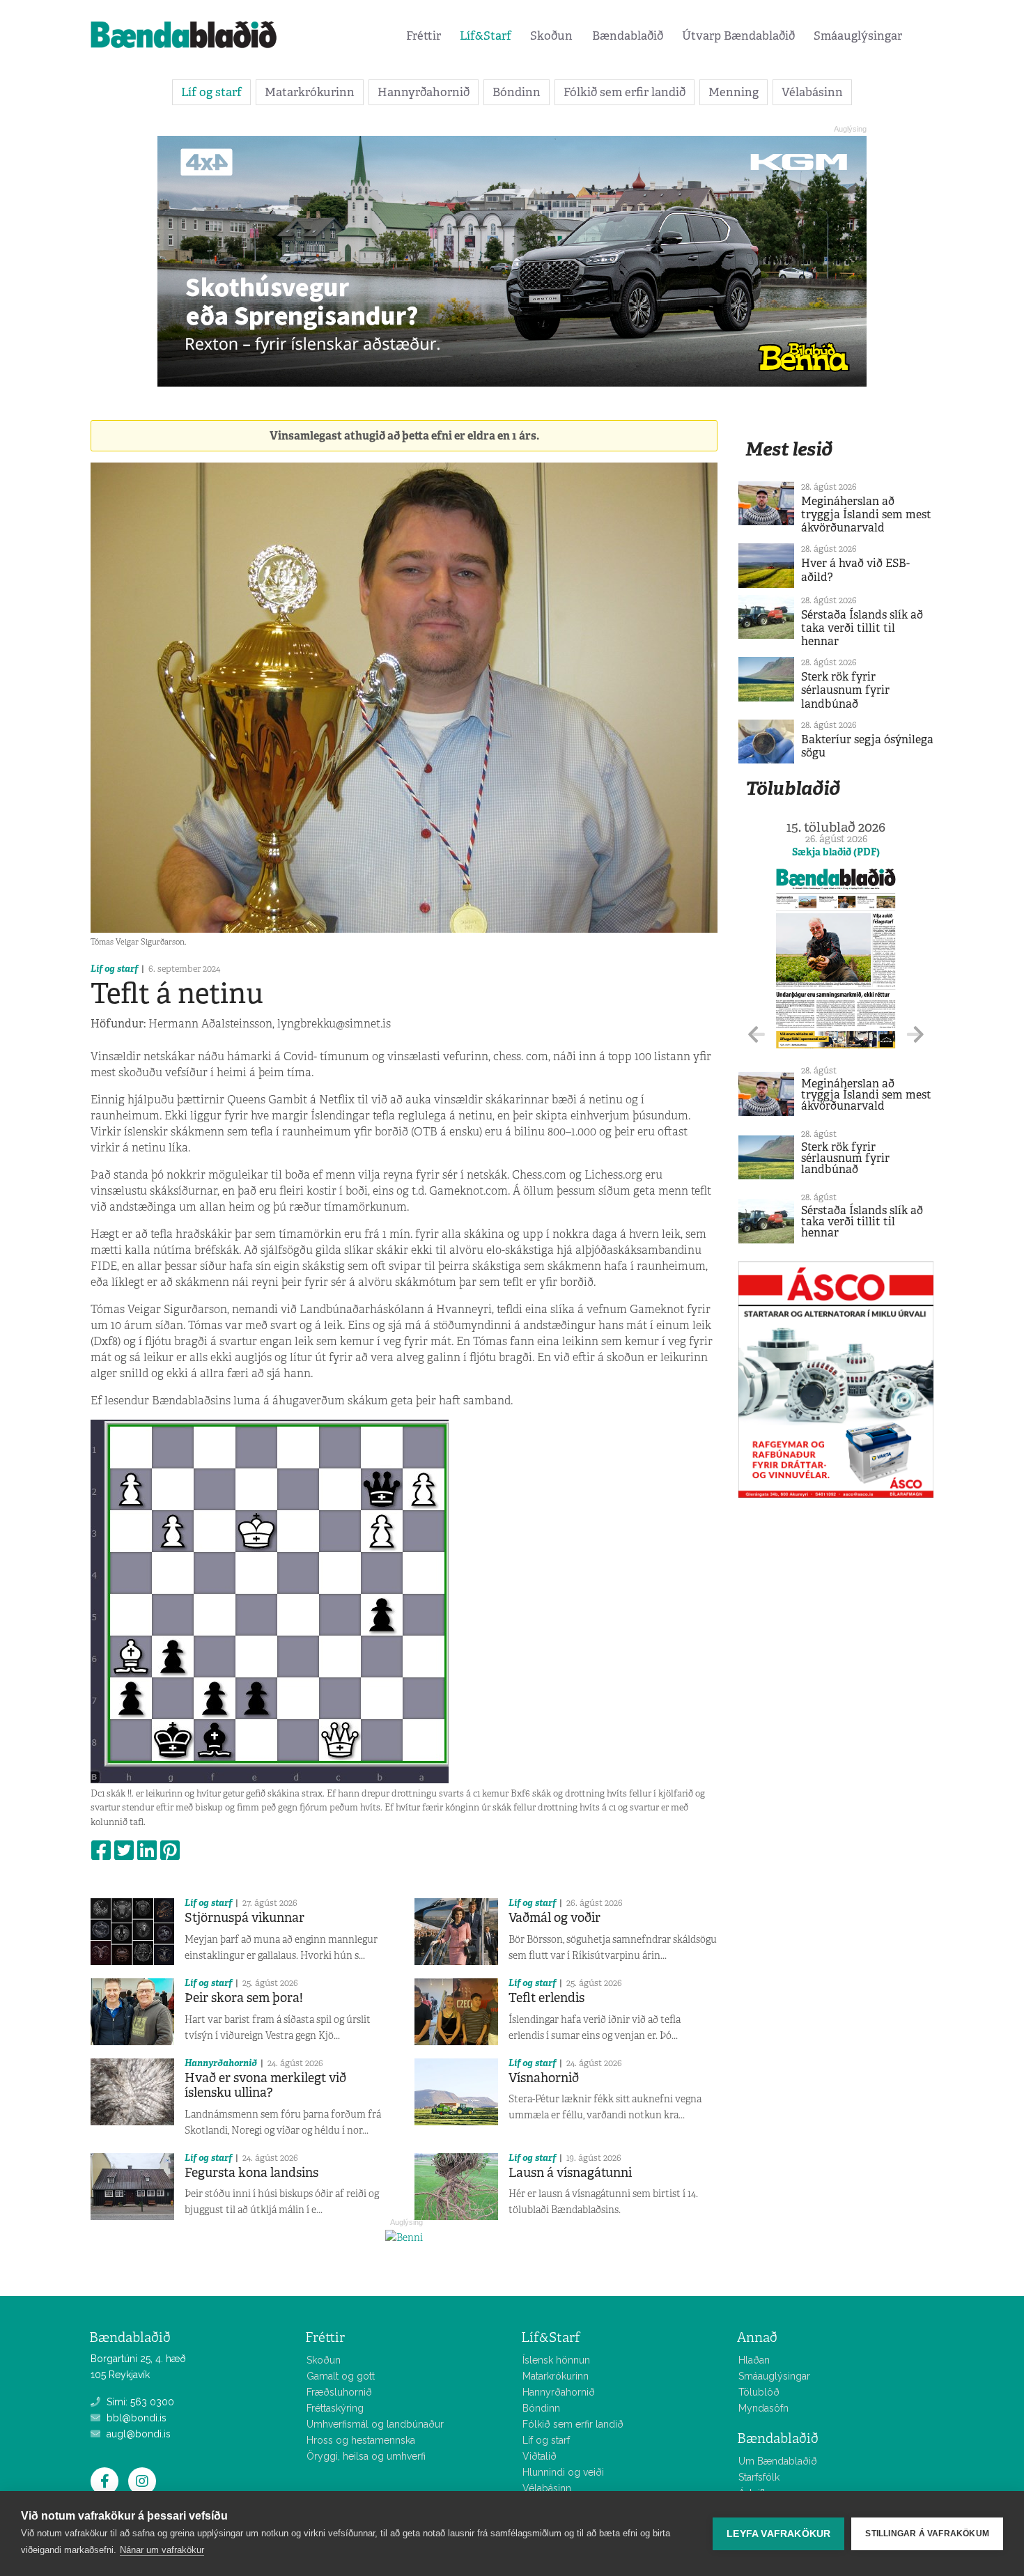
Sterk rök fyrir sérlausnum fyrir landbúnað (845, 690)
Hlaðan (754, 2360)
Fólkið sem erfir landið (625, 92)
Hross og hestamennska (361, 2440)
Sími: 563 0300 (139, 2402)
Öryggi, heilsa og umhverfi (366, 2456)
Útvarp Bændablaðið (738, 36)
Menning (734, 92)
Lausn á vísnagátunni (570, 2173)
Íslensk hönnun (556, 2360)
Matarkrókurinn (310, 92)
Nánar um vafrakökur (162, 2550)
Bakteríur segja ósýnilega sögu (867, 746)
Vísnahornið (544, 2078)
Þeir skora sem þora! (244, 1998)
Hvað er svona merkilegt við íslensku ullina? (265, 2086)
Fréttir (424, 36)
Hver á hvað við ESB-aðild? (855, 570)
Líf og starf (211, 92)
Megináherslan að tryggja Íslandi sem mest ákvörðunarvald (866, 514)
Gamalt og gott (341, 2376)
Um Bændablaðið (778, 2461)
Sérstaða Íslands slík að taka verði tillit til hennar (862, 628)
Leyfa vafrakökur (778, 2534)
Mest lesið (789, 449)
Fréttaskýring (335, 2408)
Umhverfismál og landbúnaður (375, 2424)
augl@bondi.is (137, 2434)
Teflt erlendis (546, 1998)
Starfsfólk (759, 2477)
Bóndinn (517, 92)
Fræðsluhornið (339, 2392)
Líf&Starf (486, 36)
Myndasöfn (763, 2408)
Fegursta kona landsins (251, 2173)
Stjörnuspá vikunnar (245, 1918)
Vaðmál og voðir (554, 1918)
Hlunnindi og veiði (563, 2472)
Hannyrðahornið (424, 92)
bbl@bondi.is (135, 2418)
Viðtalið (540, 2456)
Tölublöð (759, 2392)
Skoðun (551, 36)
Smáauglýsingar (858, 36)
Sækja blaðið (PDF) (836, 852)
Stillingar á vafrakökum (927, 2534)
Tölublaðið (793, 788)
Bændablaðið (628, 36)
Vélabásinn (812, 92)
